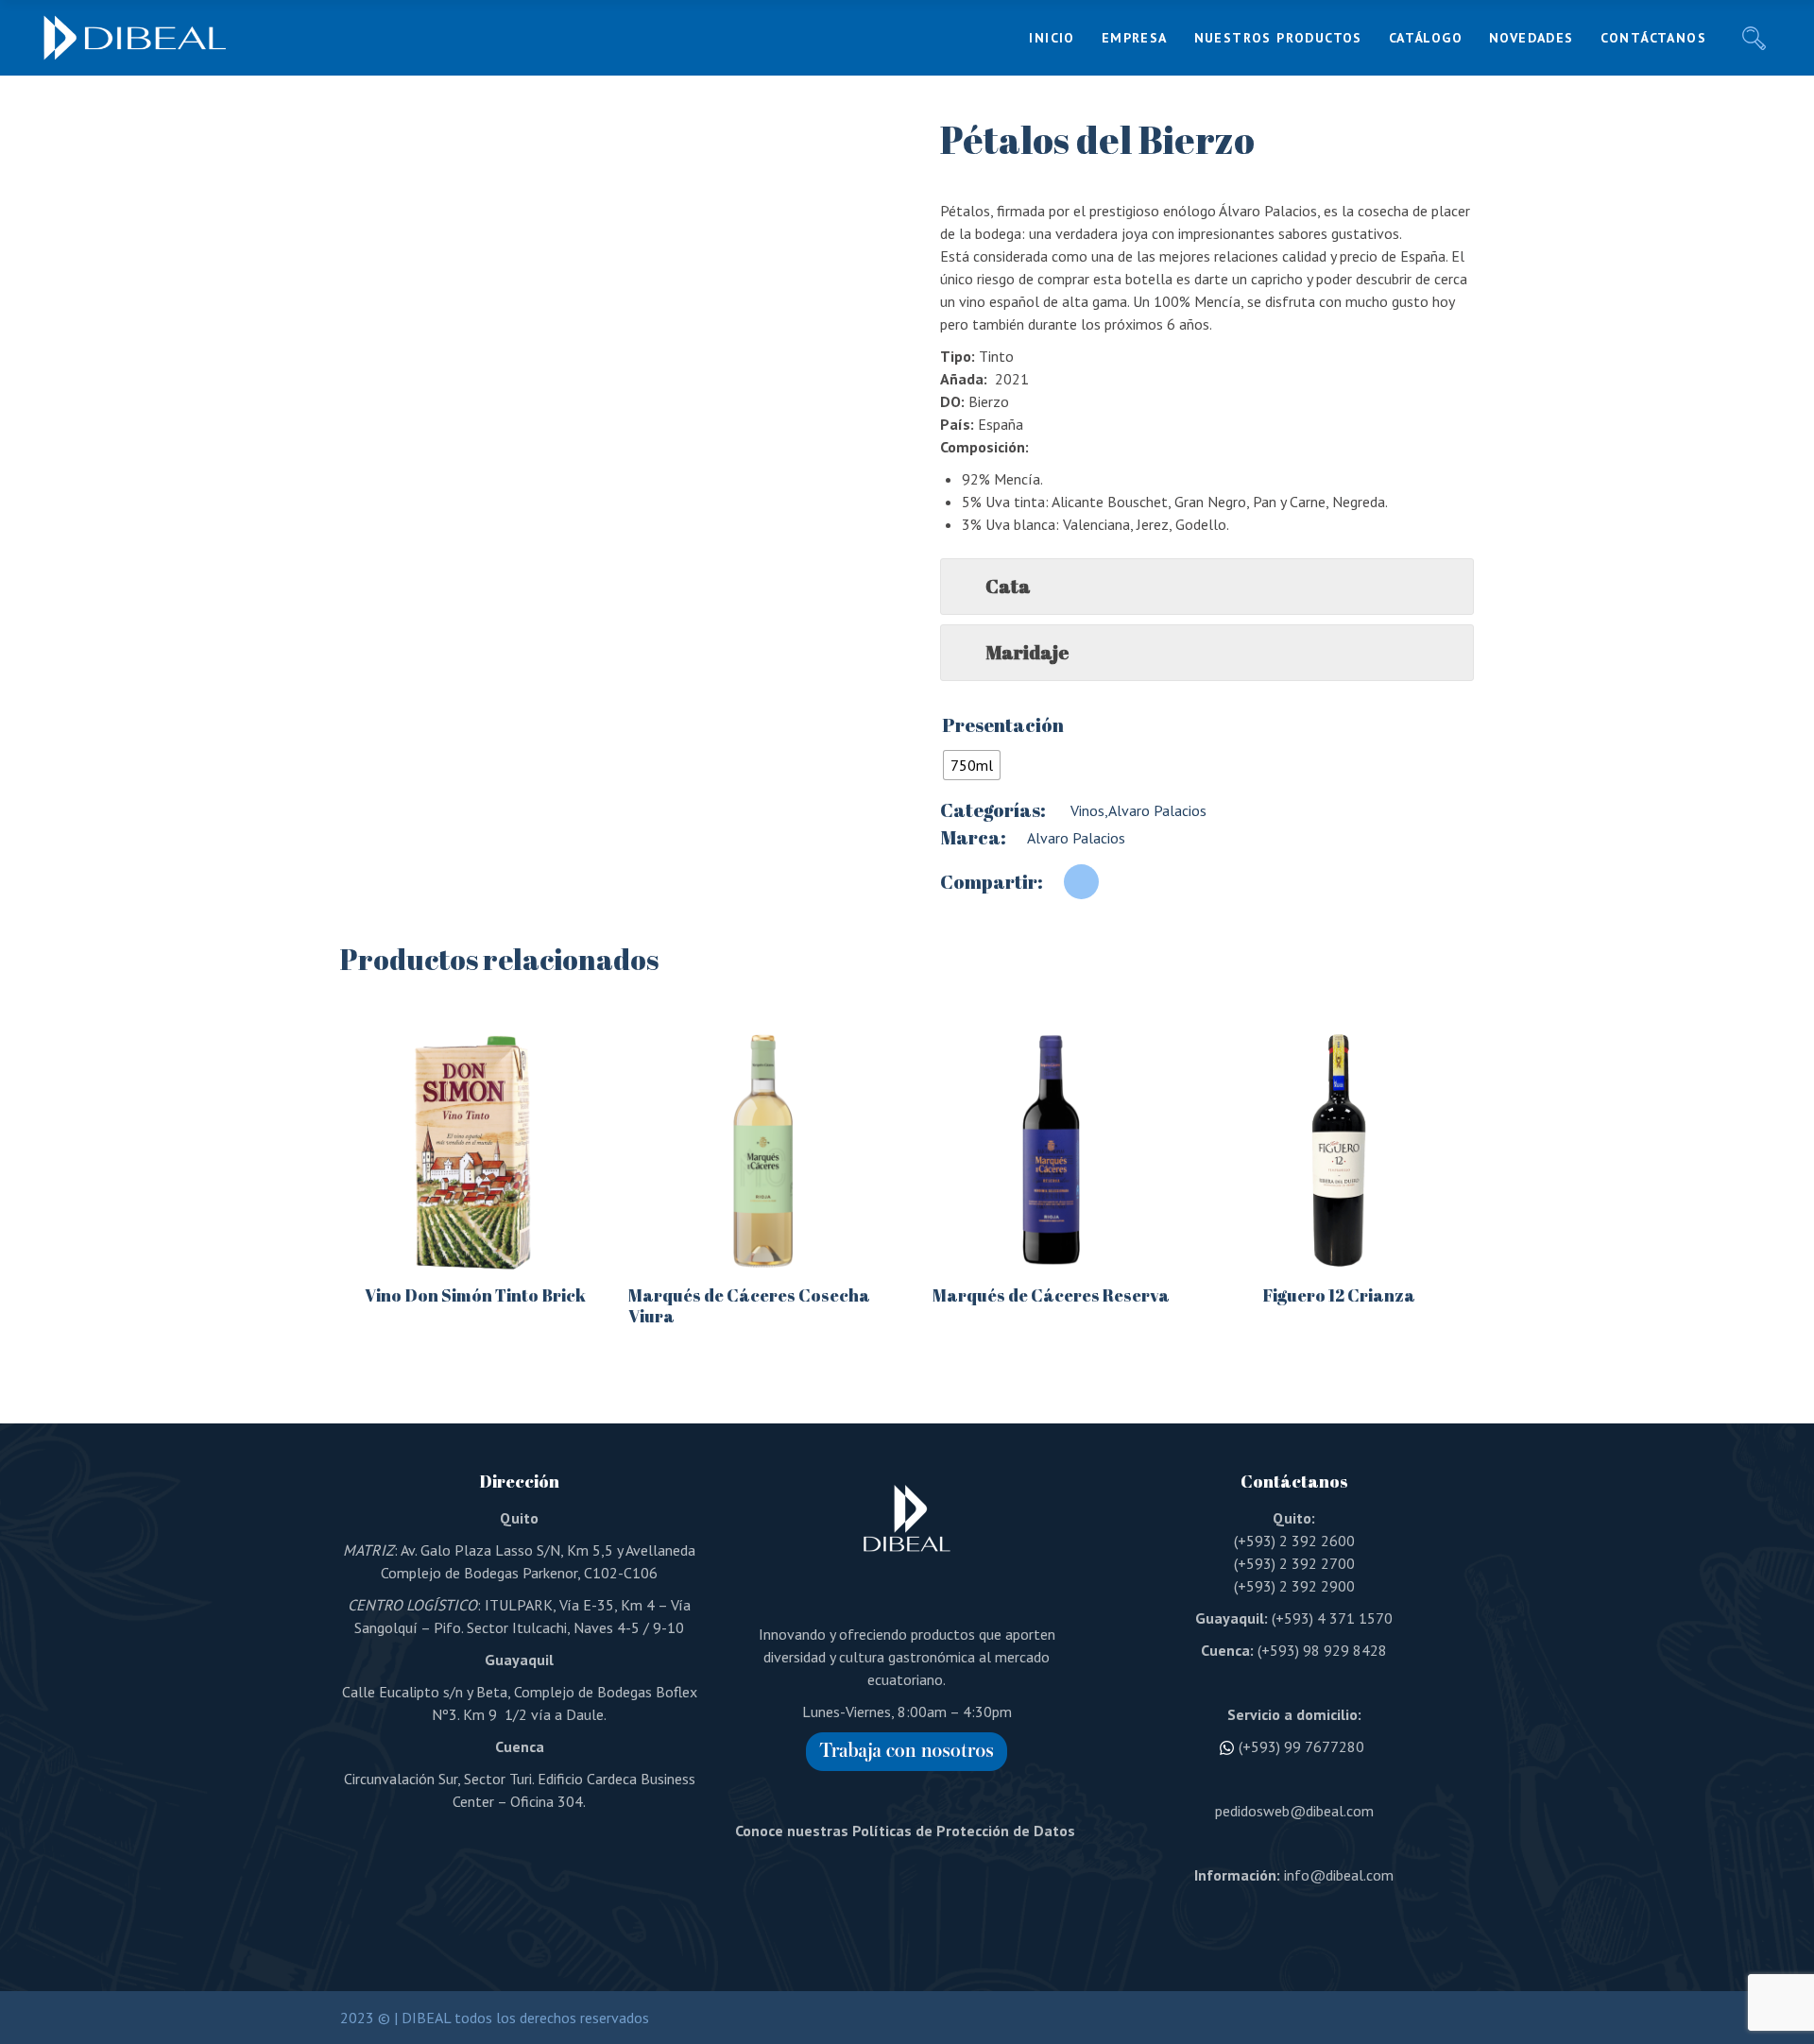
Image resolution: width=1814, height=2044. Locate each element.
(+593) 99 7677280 (1301, 1746)
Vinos (1086, 810)
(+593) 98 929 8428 (1322, 1650)
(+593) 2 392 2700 (1294, 1563)
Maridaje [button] (1027, 652)
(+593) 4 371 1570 (1332, 1618)
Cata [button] (1008, 586)
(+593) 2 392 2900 (1294, 1586)
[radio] (972, 765)
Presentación (1003, 725)
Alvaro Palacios (1157, 810)
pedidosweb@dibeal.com (1294, 1811)
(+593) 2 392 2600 (1294, 1541)
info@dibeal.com (1339, 1875)
